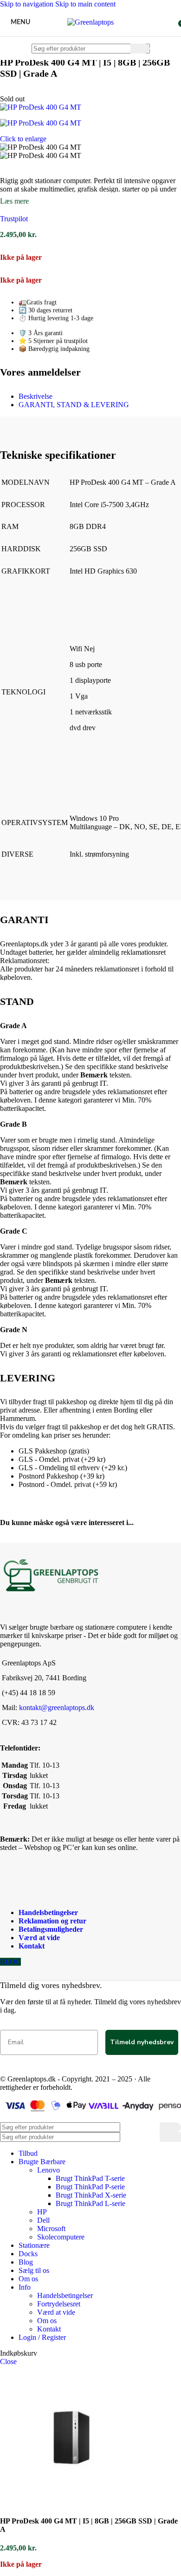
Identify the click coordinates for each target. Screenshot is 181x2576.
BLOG (10, 1962)
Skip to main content (85, 4)
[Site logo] (90, 22)
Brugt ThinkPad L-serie (90, 2203)
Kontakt (32, 1946)
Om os (47, 2321)
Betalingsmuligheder (51, 1929)
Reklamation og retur (52, 1921)
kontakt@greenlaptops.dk (57, 1707)
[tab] (36, 396)
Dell (43, 2220)
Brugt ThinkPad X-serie (91, 2195)
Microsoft (51, 2229)
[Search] (140, 49)
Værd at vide (39, 1938)
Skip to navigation (28, 4)
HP (42, 2212)
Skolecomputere (61, 2237)
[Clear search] (123, 48)
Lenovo (48, 2170)
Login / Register (42, 2337)
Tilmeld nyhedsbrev (142, 2042)
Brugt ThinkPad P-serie (90, 2187)
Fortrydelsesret (59, 2304)
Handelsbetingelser (48, 1912)
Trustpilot (14, 219)
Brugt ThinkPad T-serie (90, 2178)
